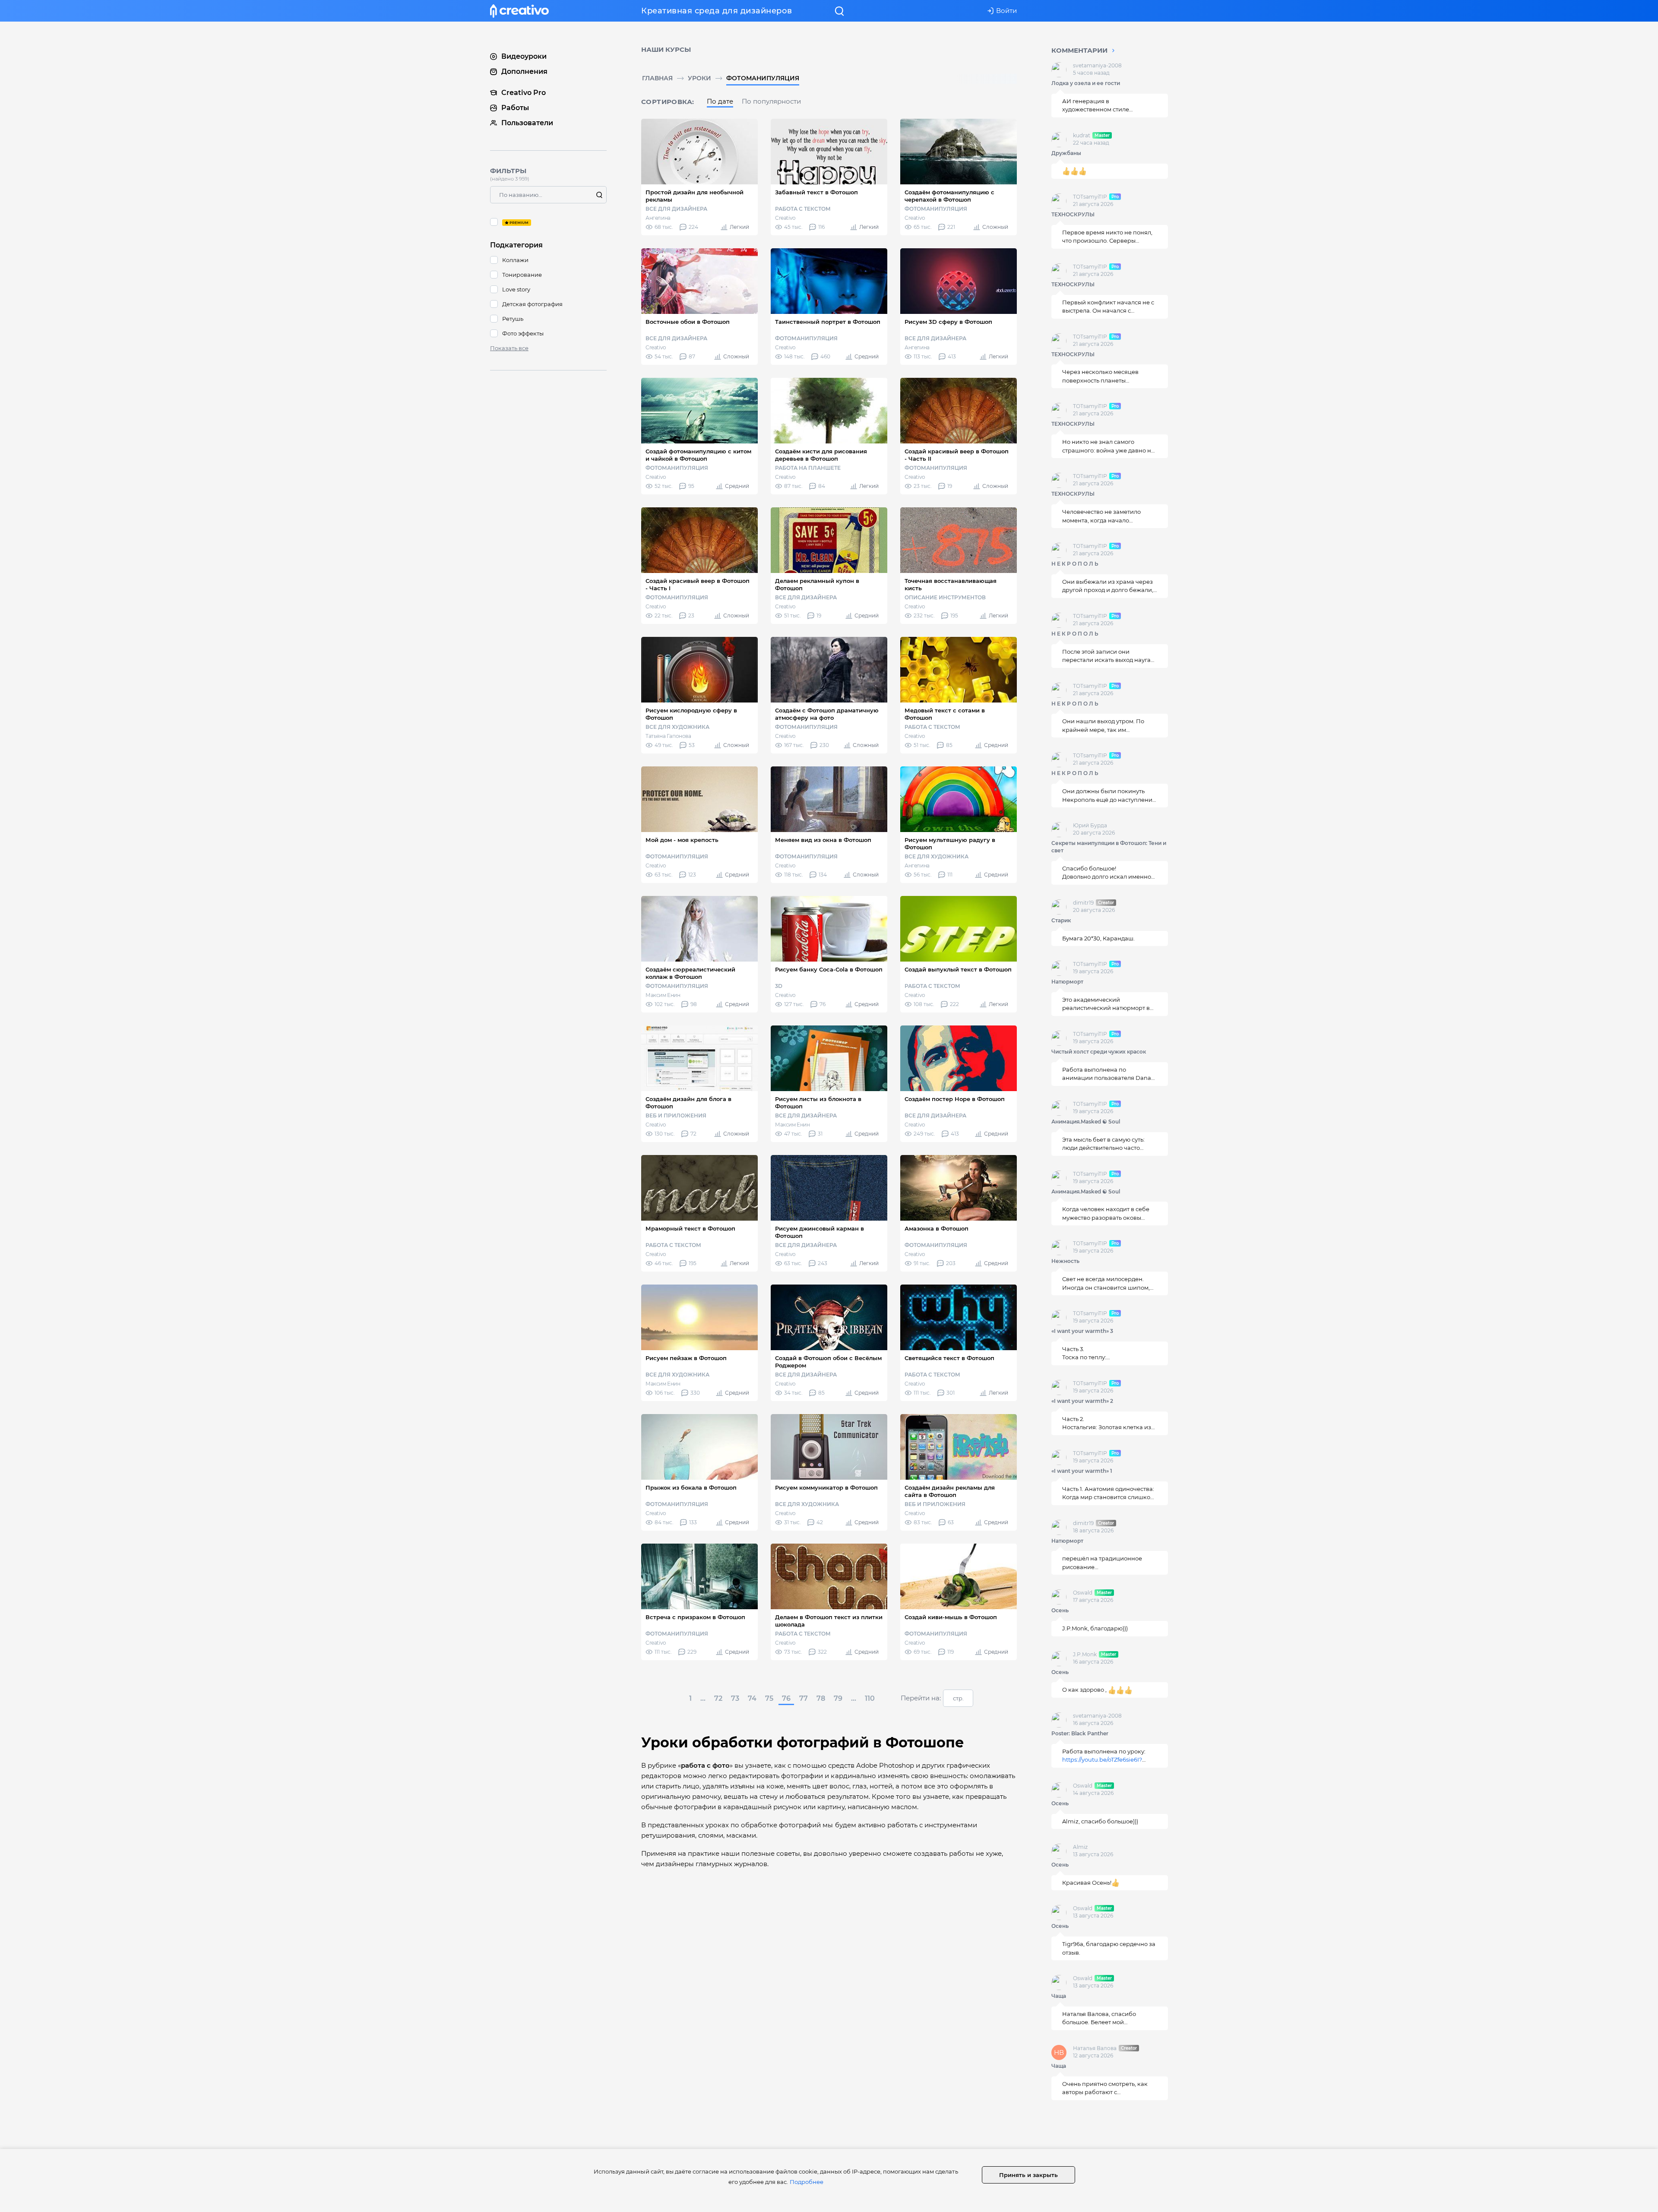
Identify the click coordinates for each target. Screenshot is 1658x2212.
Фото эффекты (523, 333)
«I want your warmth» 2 (1082, 1401)
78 (821, 1698)
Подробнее (807, 2182)
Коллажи (515, 260)
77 (804, 1698)
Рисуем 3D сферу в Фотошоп (948, 322)
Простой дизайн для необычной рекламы (695, 196)
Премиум (548, 222)
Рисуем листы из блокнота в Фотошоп (818, 1103)
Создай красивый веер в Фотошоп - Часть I (698, 584)
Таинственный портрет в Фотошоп (828, 322)
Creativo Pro (524, 93)
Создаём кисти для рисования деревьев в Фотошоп (821, 455)
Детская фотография (532, 304)
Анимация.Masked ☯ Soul (1086, 1122)
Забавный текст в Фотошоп (816, 192)
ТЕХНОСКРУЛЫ (1073, 214)
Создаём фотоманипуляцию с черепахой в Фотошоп (949, 196)
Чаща (1059, 1996)
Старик (1061, 920)
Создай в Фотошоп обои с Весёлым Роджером (828, 1362)
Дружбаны (1066, 153)
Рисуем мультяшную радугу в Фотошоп (950, 843)
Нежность (1065, 1261)
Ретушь (513, 319)
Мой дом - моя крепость (682, 840)
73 (735, 1698)
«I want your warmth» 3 (1082, 1331)
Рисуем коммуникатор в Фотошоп (826, 1487)
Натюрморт (1067, 982)
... (703, 1698)
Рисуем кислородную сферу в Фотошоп (691, 714)
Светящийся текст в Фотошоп (949, 1358)
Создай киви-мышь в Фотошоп (951, 1617)
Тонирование (522, 275)
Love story (516, 289)
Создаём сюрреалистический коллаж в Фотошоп (690, 973)
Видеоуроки (524, 56)
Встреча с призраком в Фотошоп (695, 1617)
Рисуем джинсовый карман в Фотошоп (820, 1232)
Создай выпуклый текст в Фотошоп (958, 969)
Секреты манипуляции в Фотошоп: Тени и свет (1109, 847)
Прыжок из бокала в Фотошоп (691, 1487)
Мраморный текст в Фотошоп (690, 1228)
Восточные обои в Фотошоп (688, 322)
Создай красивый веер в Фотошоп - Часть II (957, 455)
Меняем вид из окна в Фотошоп (823, 840)
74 (752, 1698)
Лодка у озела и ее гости (1086, 83)
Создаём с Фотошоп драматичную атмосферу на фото (827, 714)
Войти (1006, 11)
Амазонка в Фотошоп (937, 1228)
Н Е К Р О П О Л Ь (1075, 564)
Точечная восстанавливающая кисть (951, 584)
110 (870, 1698)
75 (769, 1698)
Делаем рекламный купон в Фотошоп (817, 584)
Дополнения (524, 71)
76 (786, 1698)
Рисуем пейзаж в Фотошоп (686, 1358)
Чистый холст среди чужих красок (1099, 1052)
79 (838, 1698)
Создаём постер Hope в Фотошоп (955, 1099)
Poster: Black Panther (1080, 1733)
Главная (657, 78)
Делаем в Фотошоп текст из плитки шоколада (829, 1621)
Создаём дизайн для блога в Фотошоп (688, 1103)
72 (718, 1698)
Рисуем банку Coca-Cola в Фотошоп (829, 969)
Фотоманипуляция (763, 78)
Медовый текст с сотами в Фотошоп (945, 714)
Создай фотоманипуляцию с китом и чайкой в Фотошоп (698, 455)
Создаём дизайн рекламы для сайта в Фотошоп (950, 1491)
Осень (1060, 1610)
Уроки (699, 78)
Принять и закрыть (1028, 2175)
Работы (515, 108)
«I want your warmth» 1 (1082, 1471)
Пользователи (527, 123)
